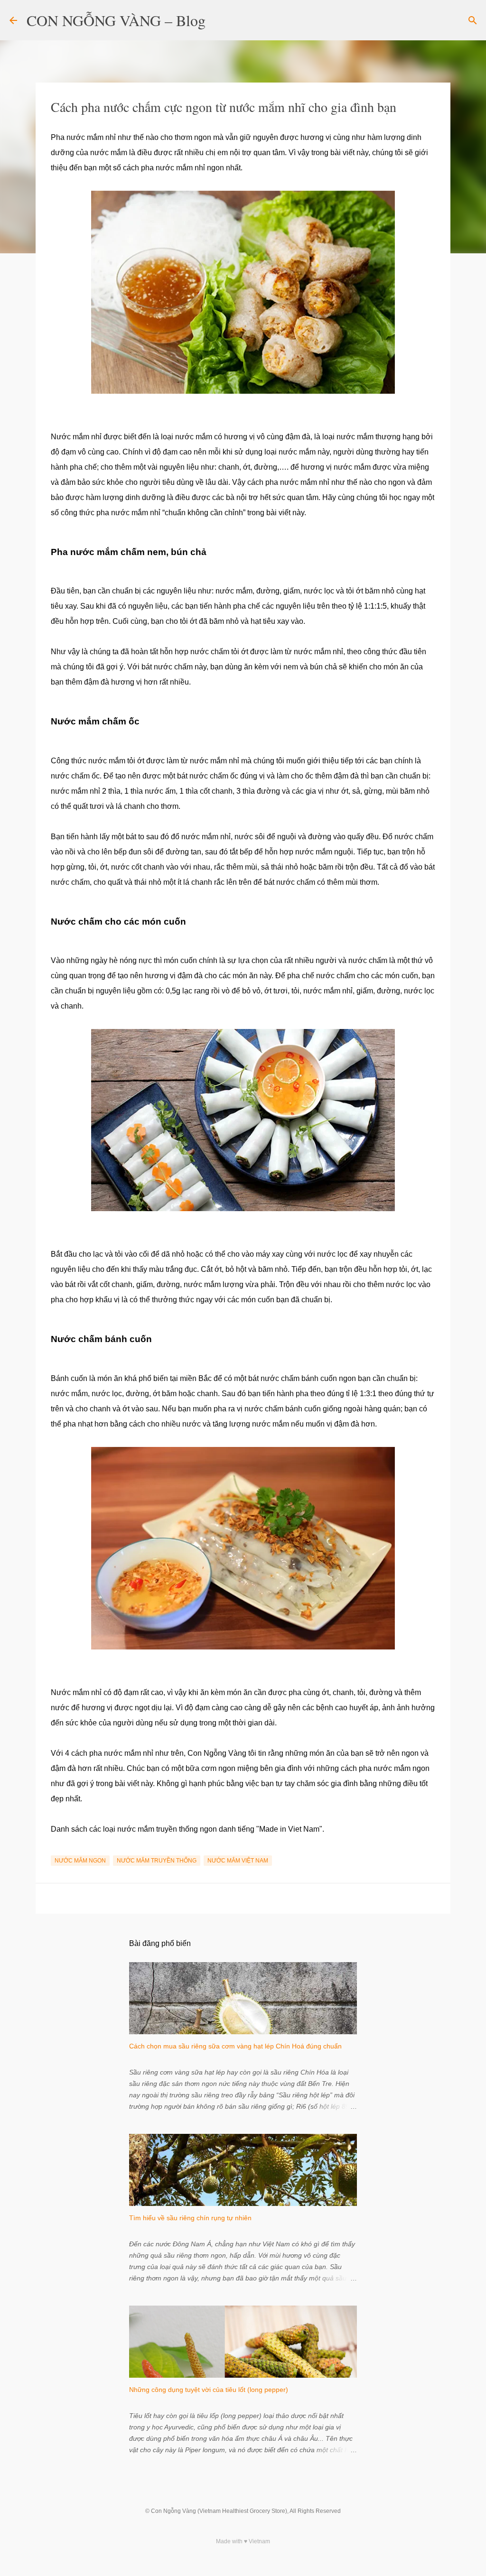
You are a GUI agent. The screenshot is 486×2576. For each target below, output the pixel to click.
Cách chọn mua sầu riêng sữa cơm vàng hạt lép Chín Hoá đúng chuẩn (235, 2046)
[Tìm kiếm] (219, 20)
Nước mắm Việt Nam (238, 1861)
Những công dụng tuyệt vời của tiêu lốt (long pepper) (209, 2390)
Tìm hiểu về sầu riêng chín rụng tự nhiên (190, 2218)
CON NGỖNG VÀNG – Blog (116, 20)
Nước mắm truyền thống (157, 1861)
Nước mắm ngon (80, 1861)
